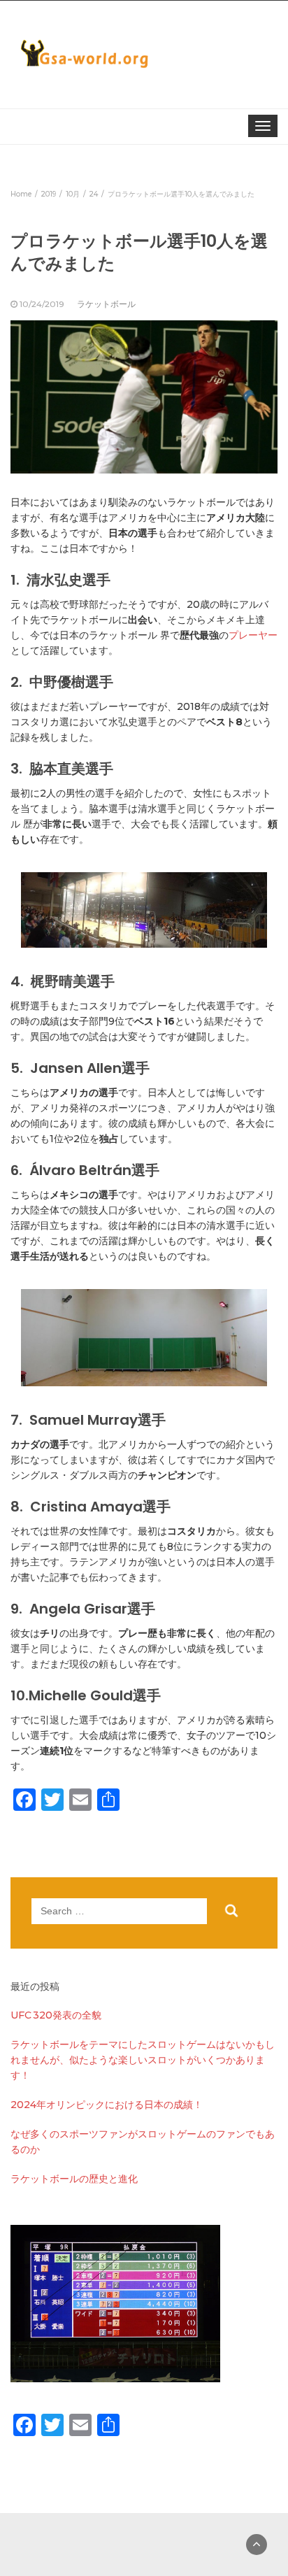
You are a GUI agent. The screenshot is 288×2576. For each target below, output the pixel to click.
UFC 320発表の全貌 (56, 2015)
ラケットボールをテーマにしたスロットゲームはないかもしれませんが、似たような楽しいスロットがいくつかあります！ (143, 2060)
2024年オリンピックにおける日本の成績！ (107, 2105)
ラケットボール (106, 304)
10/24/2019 (42, 304)
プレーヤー (253, 635)
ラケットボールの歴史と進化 (74, 2179)
